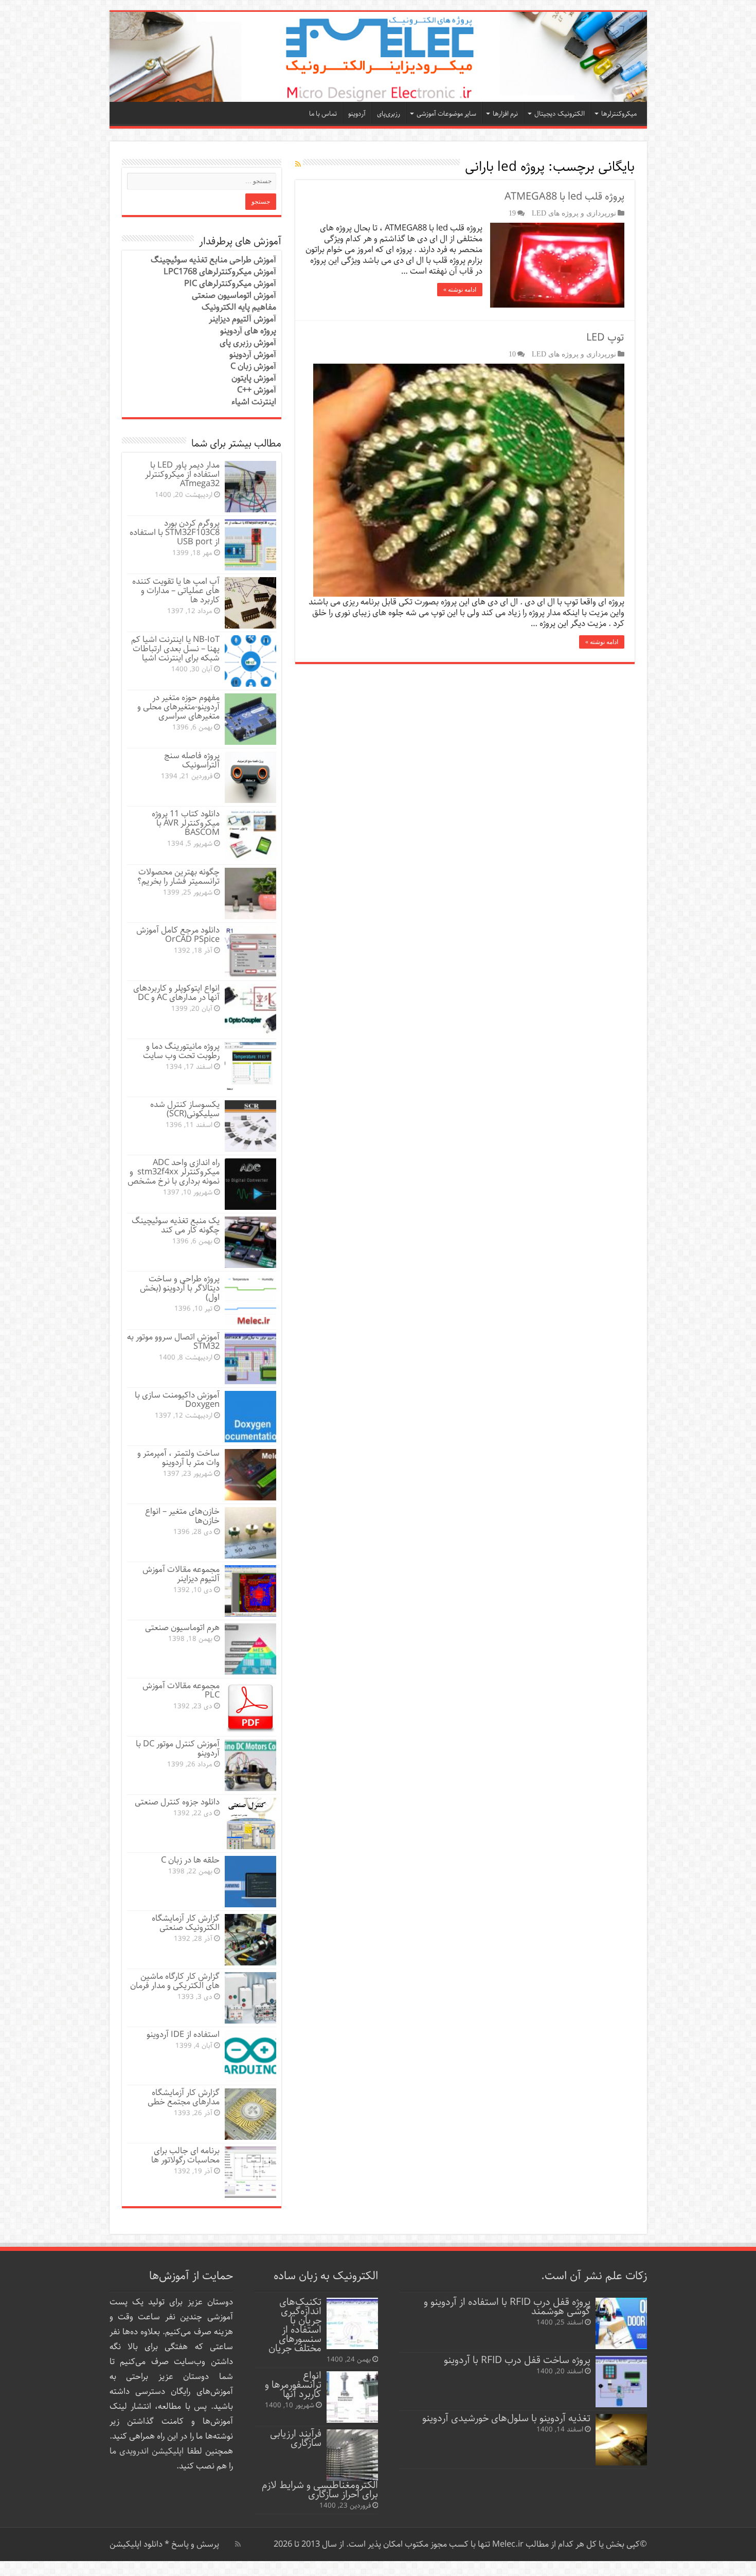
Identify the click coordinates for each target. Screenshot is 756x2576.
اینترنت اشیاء (254, 402)
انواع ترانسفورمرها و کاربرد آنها (293, 2385)
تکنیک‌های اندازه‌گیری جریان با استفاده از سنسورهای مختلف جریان (295, 2325)
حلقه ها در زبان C (190, 1860)
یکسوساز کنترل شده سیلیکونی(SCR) (185, 1109)
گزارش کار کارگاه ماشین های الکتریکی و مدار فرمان (175, 1981)
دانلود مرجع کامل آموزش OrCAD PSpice (178, 935)
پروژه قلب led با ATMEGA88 (564, 197)
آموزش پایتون (254, 378)
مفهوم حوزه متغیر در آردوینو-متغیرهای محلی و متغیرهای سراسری (178, 707)
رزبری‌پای (389, 114)
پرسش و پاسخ (194, 2544)
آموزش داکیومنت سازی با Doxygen (177, 1400)
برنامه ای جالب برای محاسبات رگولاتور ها (185, 2155)
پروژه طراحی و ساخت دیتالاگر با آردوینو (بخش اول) (180, 1288)
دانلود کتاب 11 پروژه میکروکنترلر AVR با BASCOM (186, 823)
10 (512, 354)
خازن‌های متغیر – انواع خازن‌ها (182, 1516)
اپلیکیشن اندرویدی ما (147, 2451)
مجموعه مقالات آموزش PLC (181, 1690)
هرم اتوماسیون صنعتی (182, 1628)
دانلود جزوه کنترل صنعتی (177, 1802)
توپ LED (605, 338)
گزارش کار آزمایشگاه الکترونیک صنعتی (186, 1923)
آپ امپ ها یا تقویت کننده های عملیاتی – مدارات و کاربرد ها (176, 591)
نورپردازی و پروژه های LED (574, 213)
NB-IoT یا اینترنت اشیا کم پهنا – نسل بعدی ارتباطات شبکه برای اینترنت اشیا (175, 649)
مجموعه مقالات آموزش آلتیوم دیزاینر (181, 1574)
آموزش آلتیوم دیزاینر (242, 319)
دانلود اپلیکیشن (136, 2544)
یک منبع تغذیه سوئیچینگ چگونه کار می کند (176, 1226)
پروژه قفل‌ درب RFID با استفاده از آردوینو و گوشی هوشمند (507, 2307)
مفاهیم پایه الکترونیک (239, 307)
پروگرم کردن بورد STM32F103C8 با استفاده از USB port (175, 533)
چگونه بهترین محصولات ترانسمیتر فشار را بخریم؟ (178, 877)
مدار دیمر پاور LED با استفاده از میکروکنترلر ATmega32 (182, 475)
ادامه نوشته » (460, 290)
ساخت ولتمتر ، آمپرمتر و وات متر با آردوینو (178, 1458)
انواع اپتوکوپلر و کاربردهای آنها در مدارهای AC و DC (176, 993)
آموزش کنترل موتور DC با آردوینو (178, 1749)
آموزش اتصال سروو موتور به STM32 (173, 1342)
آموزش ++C (257, 390)
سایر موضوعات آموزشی (446, 114)
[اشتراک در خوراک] (298, 165)
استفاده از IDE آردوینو (183, 2035)
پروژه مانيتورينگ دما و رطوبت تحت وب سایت (181, 1051)
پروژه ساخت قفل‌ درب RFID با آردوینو (517, 2360)
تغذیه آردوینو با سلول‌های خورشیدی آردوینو (506, 2418)
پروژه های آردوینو (248, 331)
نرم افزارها (505, 114)
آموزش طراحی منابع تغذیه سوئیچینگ (213, 260)
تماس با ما (323, 114)
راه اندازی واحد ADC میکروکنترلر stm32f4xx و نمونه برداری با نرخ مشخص (174, 1172)
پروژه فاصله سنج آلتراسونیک (192, 761)
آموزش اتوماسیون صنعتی (234, 296)
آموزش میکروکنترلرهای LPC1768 (220, 272)
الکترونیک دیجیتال (560, 114)
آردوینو (357, 114)
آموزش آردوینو (253, 355)
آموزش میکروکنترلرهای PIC (230, 284)
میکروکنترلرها (619, 114)
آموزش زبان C (253, 366)
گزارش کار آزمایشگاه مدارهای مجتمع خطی (184, 2097)
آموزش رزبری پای (248, 343)
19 (512, 213)
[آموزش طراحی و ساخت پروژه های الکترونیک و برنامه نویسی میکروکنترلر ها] (378, 57)
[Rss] (238, 2544)
